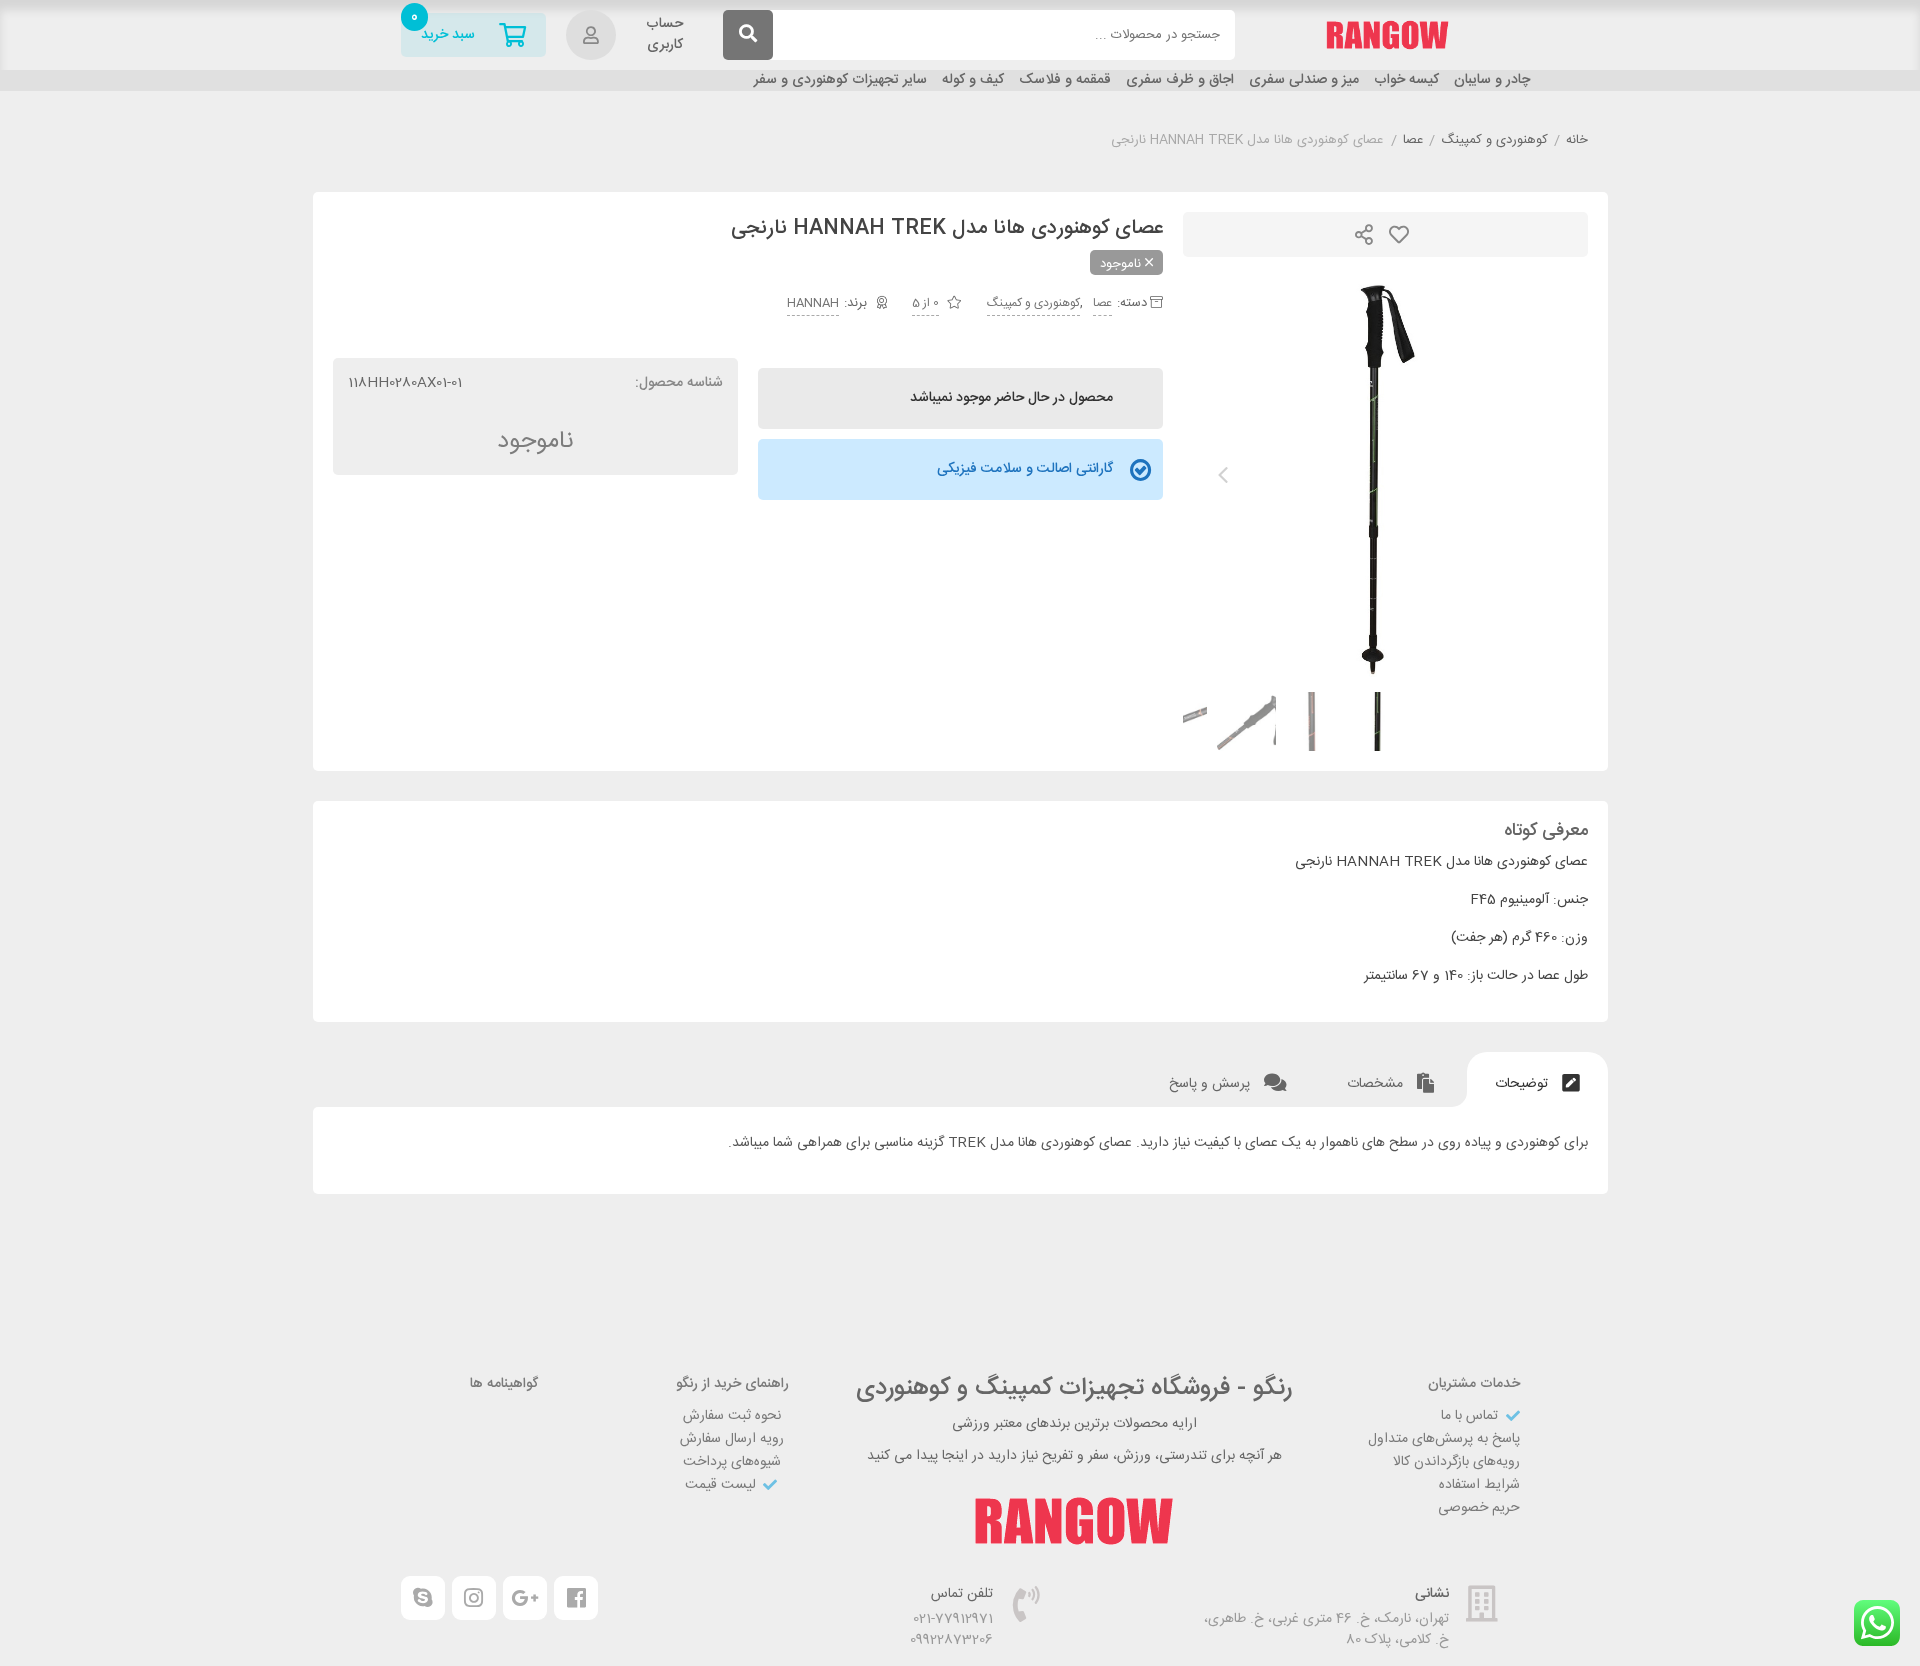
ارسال (1364, 234)
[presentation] (1223, 475)
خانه (1577, 141)
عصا (1413, 141)
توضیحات (1523, 1084)
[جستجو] (748, 35)
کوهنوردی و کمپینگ (1494, 141)
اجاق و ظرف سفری (1180, 80)
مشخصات (1377, 1084)
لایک (1399, 234)
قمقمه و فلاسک (1065, 80)
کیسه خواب (1406, 80)
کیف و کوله (973, 80)
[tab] (1537, 1079)
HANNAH (813, 303)
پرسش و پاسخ (1211, 1084)
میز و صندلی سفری (1304, 80)
